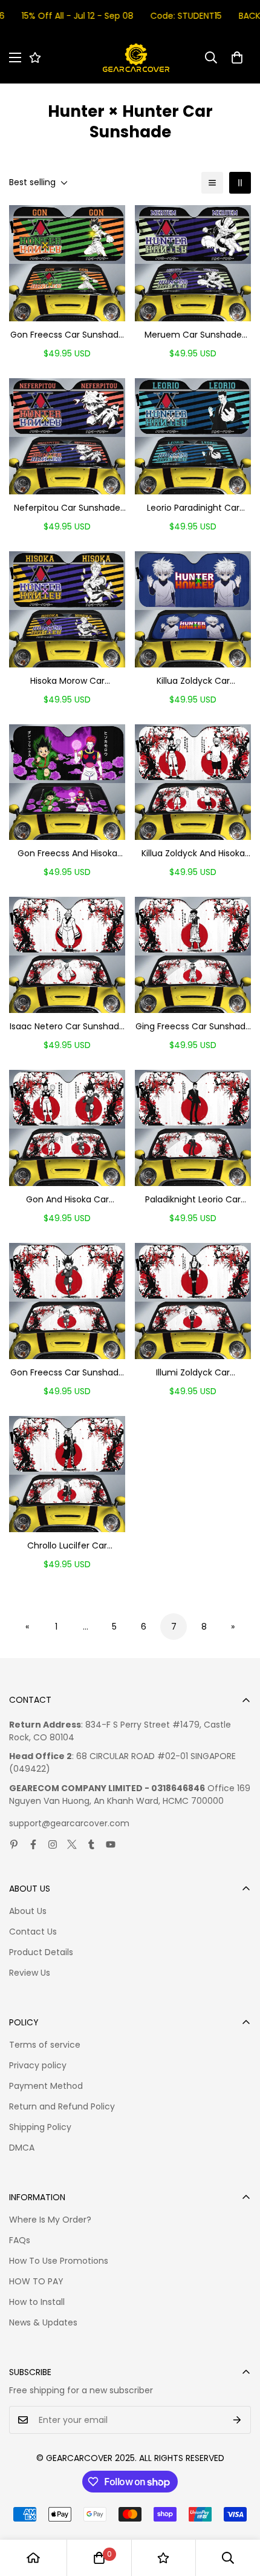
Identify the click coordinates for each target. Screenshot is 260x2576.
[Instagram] (53, 1844)
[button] (237, 57)
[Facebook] (33, 1844)
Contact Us (33, 1932)
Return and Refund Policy (62, 2106)
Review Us (30, 1973)
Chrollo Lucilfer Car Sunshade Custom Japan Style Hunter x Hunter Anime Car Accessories (67, 1546)
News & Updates (43, 2322)
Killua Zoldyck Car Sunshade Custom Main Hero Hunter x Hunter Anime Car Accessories (193, 681)
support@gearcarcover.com (69, 1823)
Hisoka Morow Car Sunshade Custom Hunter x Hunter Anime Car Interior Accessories (67, 681)
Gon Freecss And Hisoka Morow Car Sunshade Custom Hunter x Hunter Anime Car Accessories (67, 854)
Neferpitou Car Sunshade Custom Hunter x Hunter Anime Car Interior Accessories (67, 508)
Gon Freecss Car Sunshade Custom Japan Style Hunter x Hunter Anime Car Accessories (67, 1373)
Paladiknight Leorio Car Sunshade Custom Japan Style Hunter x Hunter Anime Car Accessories (193, 1200)
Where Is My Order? (50, 2220)
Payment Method (46, 2086)
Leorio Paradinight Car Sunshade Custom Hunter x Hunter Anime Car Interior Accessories (193, 508)
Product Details (41, 1952)
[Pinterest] (14, 1844)
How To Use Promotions (59, 2261)
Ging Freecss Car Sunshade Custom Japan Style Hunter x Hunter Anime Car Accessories (193, 1027)
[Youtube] (111, 1844)
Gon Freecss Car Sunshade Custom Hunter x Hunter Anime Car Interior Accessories (67, 335)
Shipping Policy (40, 2127)
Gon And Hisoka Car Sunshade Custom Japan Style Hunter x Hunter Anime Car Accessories (67, 1200)
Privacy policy (38, 2065)
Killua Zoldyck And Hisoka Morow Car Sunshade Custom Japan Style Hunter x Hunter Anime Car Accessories (193, 854)
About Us (28, 1911)
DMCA (22, 2148)
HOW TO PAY (36, 2281)
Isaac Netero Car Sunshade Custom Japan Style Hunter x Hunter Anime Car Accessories (67, 1027)
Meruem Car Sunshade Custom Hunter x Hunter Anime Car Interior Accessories (193, 335)
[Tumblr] (91, 1844)
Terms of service (45, 2045)
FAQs (20, 2240)
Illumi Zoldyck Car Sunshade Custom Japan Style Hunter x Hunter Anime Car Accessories (193, 1373)
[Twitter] (72, 1844)
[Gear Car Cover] (136, 58)
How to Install (37, 2302)
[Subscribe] (237, 2420)
